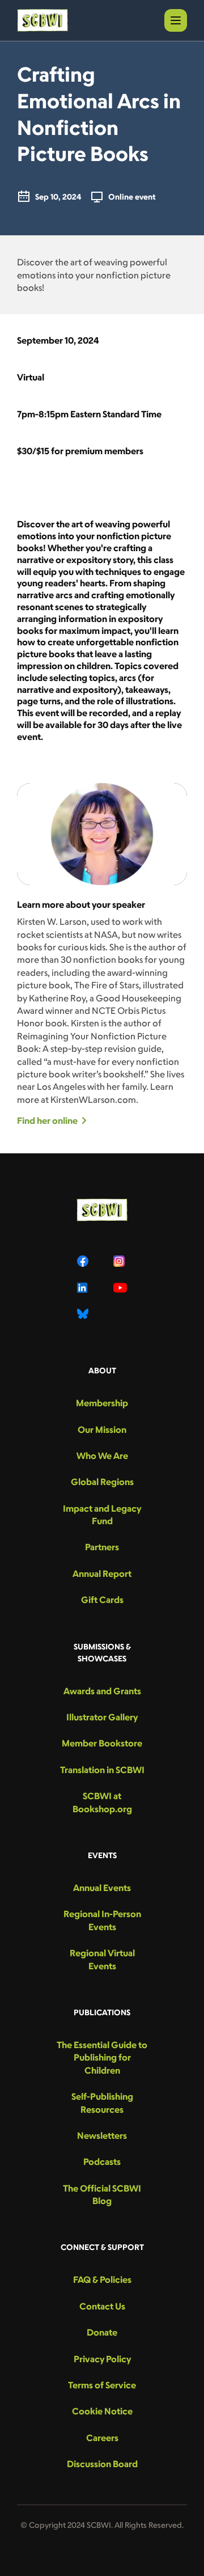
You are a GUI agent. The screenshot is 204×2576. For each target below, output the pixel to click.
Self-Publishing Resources (102, 2103)
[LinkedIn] (84, 1288)
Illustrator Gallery (102, 1717)
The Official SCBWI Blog (102, 2194)
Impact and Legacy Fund (102, 1515)
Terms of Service (102, 2385)
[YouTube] (120, 1288)
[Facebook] (84, 1261)
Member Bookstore (102, 1743)
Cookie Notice (102, 2411)
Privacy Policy (102, 2359)
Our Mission (102, 1429)
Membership (102, 1403)
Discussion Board (102, 2464)
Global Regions (102, 1482)
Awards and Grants (102, 1691)
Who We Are (102, 1456)
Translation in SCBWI (102, 1770)
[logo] (42, 20)
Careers (102, 2438)
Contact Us (102, 2306)
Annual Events (102, 1888)
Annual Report (102, 1573)
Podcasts (102, 2162)
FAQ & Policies (102, 2279)
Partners (102, 1547)
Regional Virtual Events (102, 1959)
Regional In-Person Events (102, 1920)
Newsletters (102, 2135)
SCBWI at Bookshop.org (102, 1802)
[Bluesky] (84, 1314)
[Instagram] (120, 1261)
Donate (102, 2332)
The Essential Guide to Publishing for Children (102, 2057)
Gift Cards (102, 1600)
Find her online (47, 1120)
